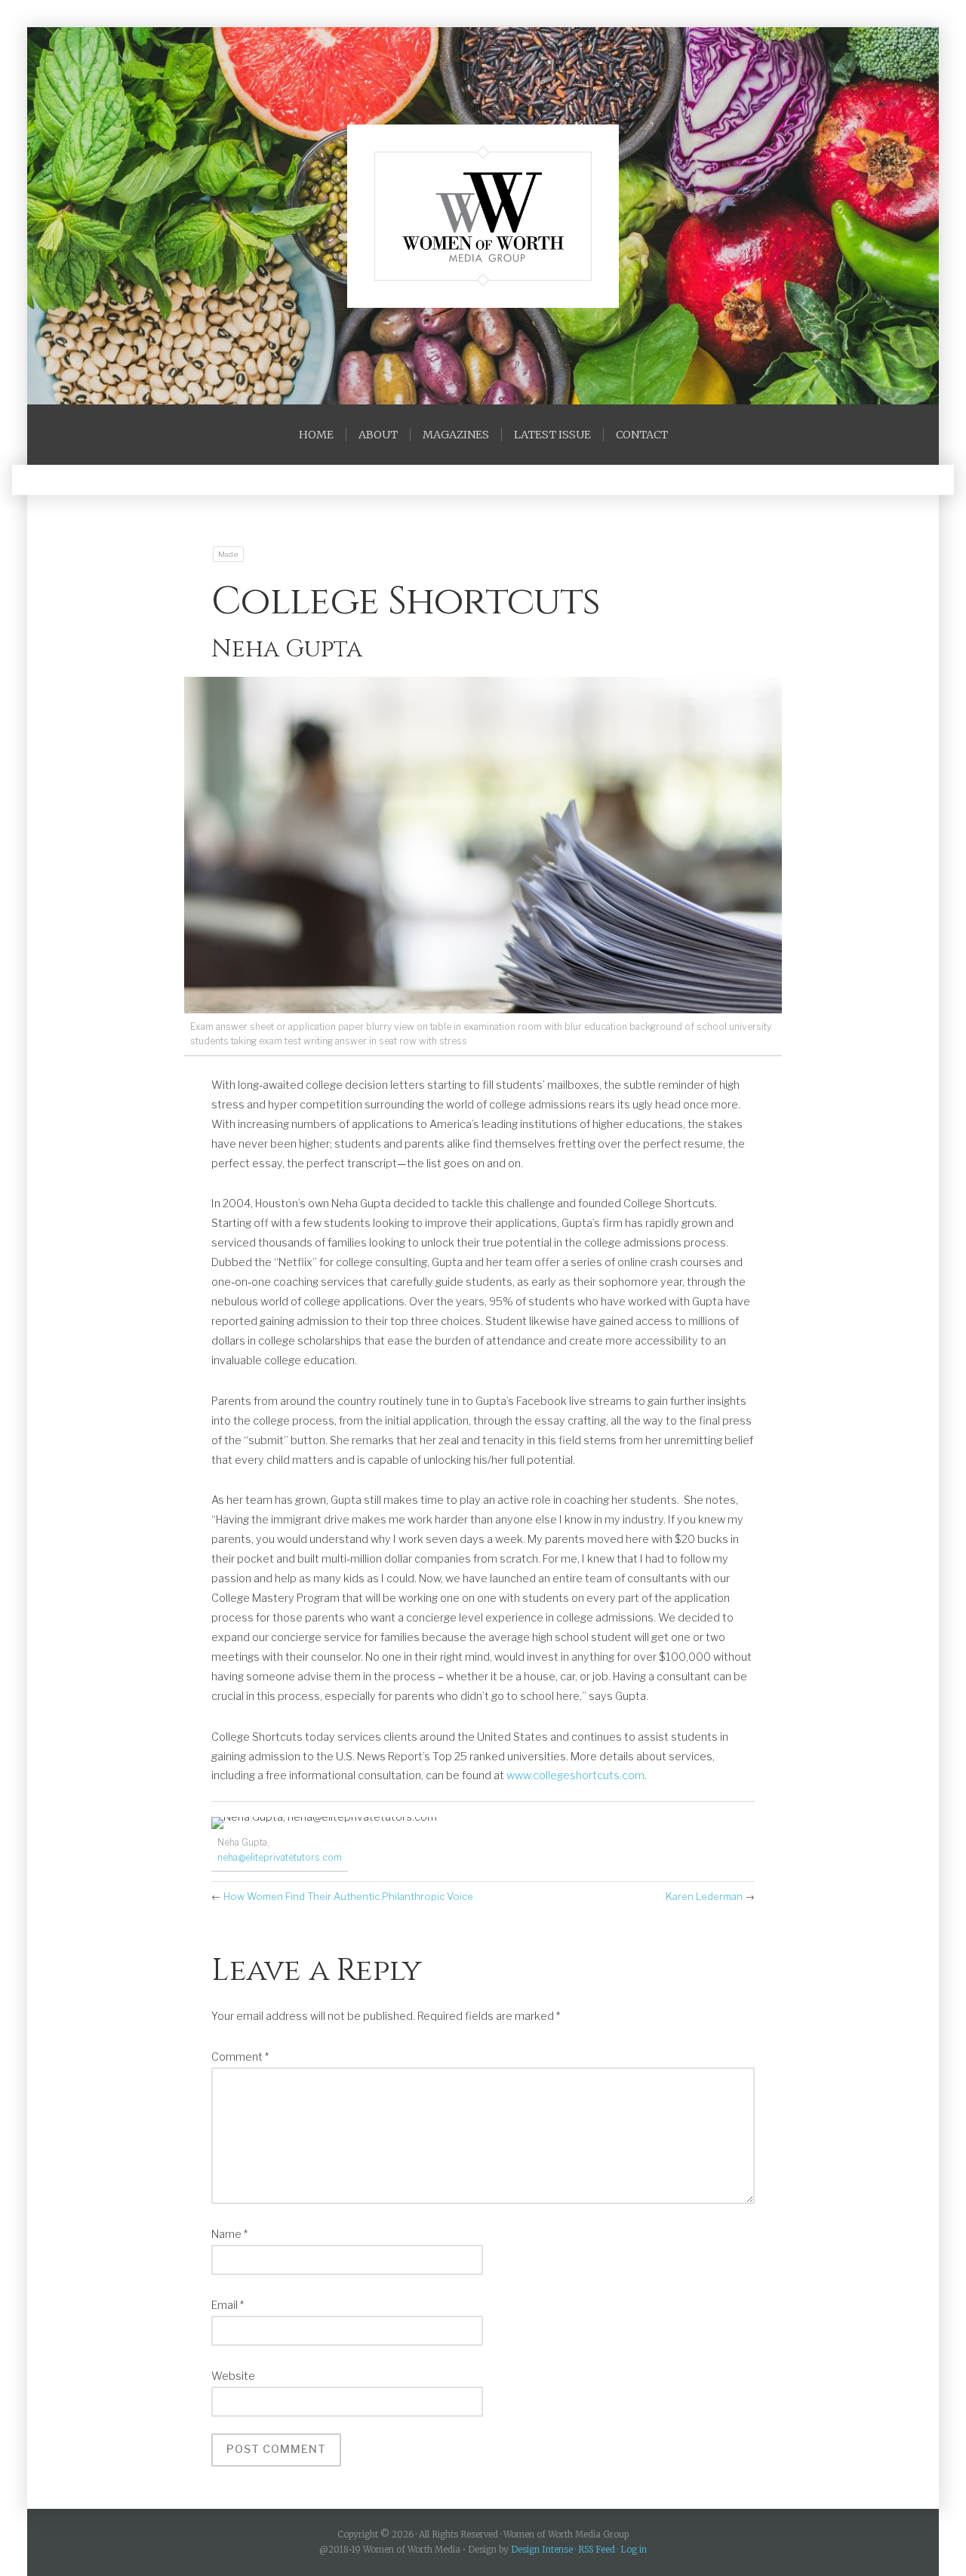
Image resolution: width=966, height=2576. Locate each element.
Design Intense (542, 2550)
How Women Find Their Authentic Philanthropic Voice (348, 1896)
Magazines (456, 435)
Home (316, 435)
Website (233, 2376)
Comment (240, 2057)
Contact (642, 435)
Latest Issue (552, 435)
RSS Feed (597, 2550)
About (378, 435)
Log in (634, 2550)
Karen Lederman (704, 1896)
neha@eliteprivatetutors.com (280, 1857)
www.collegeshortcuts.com (575, 1775)
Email (228, 2305)
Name (229, 2234)
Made (228, 554)
